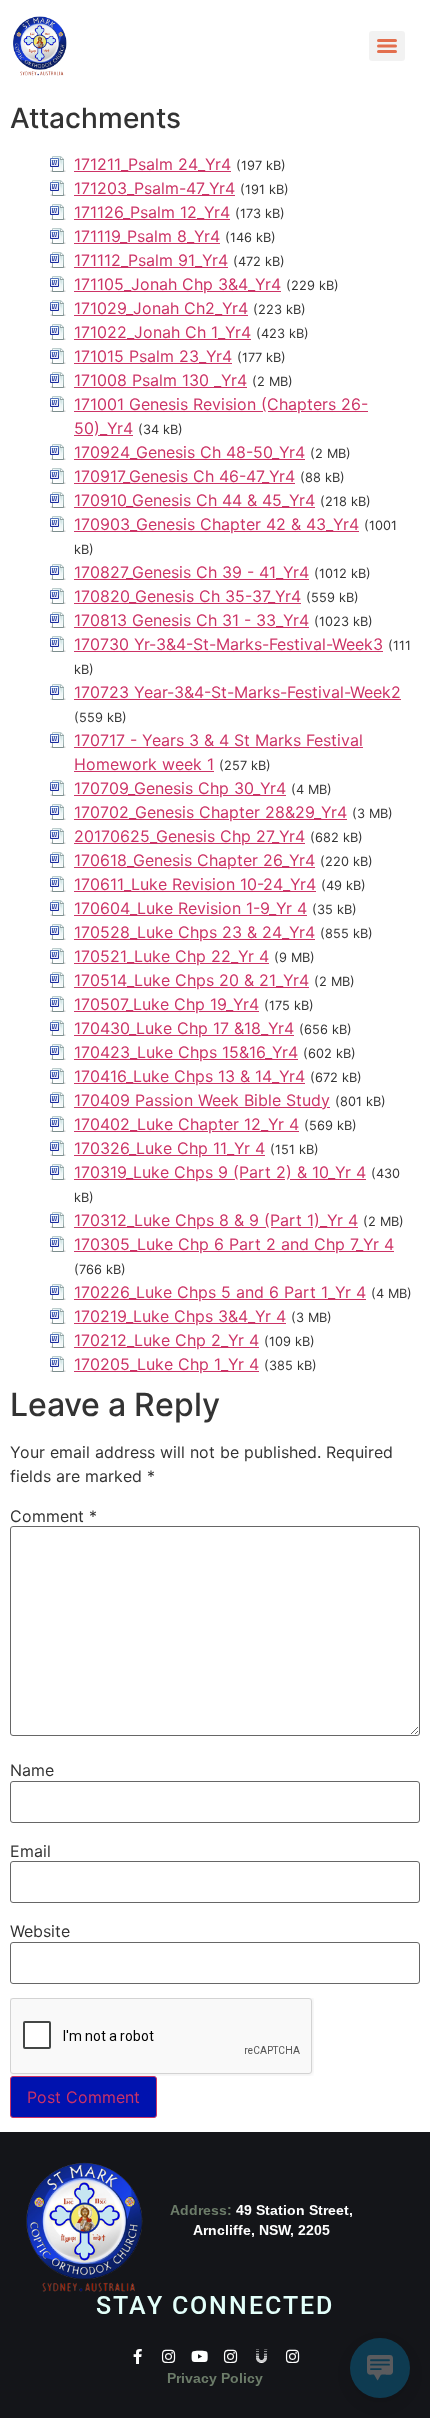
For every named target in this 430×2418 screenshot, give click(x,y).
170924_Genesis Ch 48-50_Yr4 (189, 452)
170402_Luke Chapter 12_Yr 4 (186, 1124)
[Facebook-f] (137, 2356)
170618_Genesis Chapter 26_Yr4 (194, 860)
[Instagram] (168, 2356)
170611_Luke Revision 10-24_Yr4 (195, 884)
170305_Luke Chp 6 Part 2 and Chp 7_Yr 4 (234, 1244)
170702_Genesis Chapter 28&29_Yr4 (210, 812)
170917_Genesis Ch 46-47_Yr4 (184, 476)
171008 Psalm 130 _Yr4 (160, 380)
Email (30, 1851)
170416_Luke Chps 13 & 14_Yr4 (189, 1076)
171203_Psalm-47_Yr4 (154, 188)
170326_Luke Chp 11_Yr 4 (169, 1148)
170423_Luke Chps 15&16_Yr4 (186, 1052)
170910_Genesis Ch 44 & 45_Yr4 (194, 500)
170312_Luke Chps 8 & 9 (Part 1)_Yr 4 (216, 1220)
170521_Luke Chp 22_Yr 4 (171, 956)
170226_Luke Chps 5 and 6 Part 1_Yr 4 (220, 1292)
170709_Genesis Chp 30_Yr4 (180, 788)
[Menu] (387, 46)
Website (40, 1931)
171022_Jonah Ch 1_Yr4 (162, 332)
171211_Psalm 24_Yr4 (152, 164)
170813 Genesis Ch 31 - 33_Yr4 (191, 620)
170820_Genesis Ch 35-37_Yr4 (187, 596)
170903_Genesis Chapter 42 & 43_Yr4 (216, 524)
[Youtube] (199, 2356)
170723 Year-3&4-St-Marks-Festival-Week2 (237, 692)
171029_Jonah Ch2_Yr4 (161, 308)
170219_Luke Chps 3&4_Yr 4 (180, 1316)
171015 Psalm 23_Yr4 (153, 356)
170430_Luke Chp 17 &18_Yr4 (184, 1028)
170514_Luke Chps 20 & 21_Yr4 (191, 980)
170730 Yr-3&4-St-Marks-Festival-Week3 (228, 644)
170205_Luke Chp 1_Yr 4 (166, 1364)
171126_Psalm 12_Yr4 (152, 212)
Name (32, 1770)
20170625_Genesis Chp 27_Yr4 (189, 836)
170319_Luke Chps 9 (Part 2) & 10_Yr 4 (220, 1172)
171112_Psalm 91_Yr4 (151, 260)
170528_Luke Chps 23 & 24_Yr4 (194, 932)
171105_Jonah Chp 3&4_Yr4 (177, 284)
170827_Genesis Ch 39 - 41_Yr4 (191, 572)
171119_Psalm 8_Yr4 (147, 236)
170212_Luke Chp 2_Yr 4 (166, 1340)
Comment (53, 1516)
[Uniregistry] (261, 2356)
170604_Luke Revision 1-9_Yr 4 (190, 908)
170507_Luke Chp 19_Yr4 (166, 1004)
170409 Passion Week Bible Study (202, 1100)
